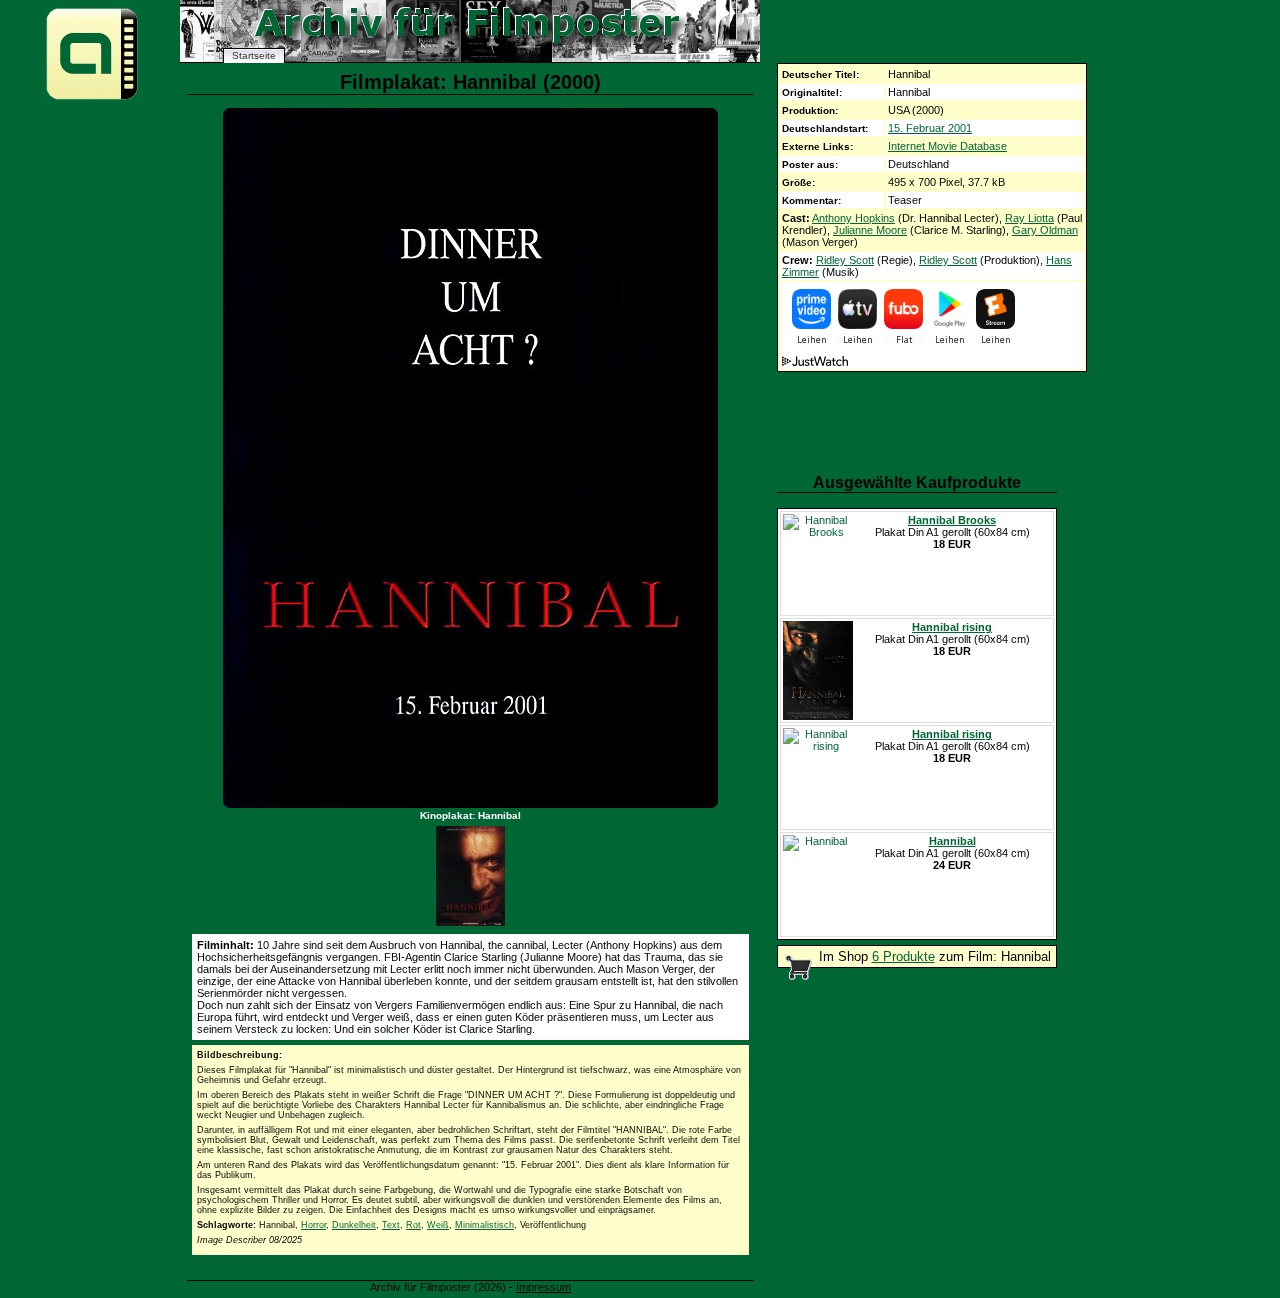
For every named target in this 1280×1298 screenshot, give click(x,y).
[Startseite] (92, 98)
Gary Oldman (1045, 230)
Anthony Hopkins (853, 218)
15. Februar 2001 (930, 128)
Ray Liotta (1029, 218)
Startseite (254, 55)
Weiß (438, 1225)
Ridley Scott (845, 260)
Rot (413, 1225)
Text (391, 1225)
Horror (313, 1225)
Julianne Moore (870, 230)
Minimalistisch (484, 1225)
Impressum (543, 1287)
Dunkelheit (354, 1225)
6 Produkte (903, 956)
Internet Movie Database (947, 146)
